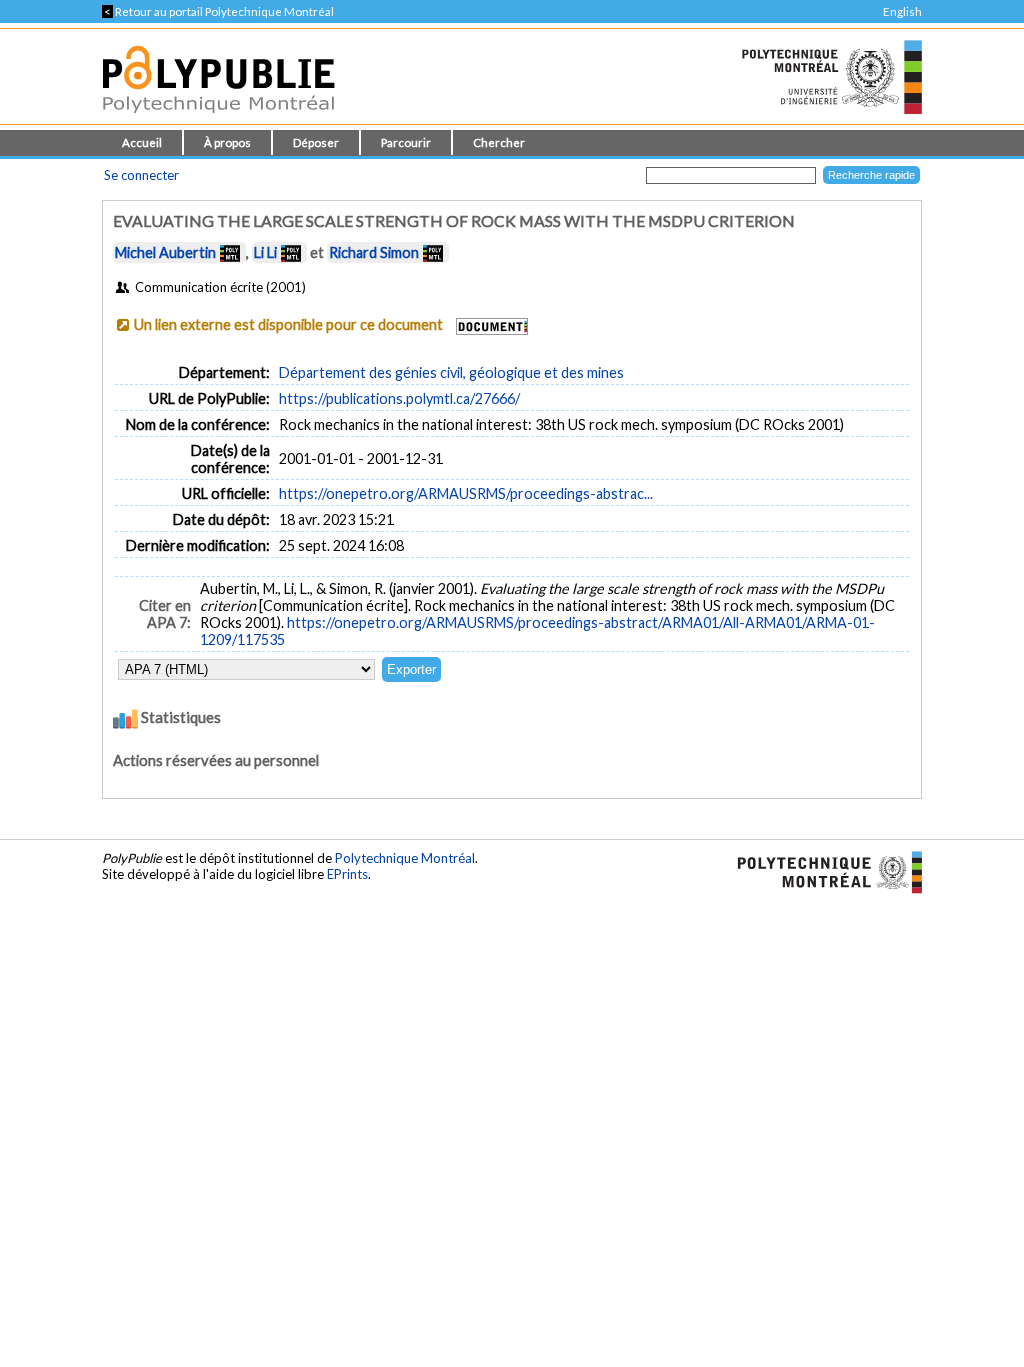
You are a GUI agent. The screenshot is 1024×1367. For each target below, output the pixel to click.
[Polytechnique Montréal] (821, 871)
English (902, 11)
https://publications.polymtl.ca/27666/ (399, 398)
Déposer (316, 142)
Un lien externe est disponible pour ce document (288, 324)
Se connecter (141, 175)
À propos (227, 142)
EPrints (347, 874)
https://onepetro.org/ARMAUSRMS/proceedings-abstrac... (466, 493)
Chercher (499, 142)
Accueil (142, 142)
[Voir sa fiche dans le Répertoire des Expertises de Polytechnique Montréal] (230, 252)
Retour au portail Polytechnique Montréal (218, 11)
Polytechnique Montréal (405, 858)
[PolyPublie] (218, 118)
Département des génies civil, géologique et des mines (451, 372)
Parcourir (406, 142)
